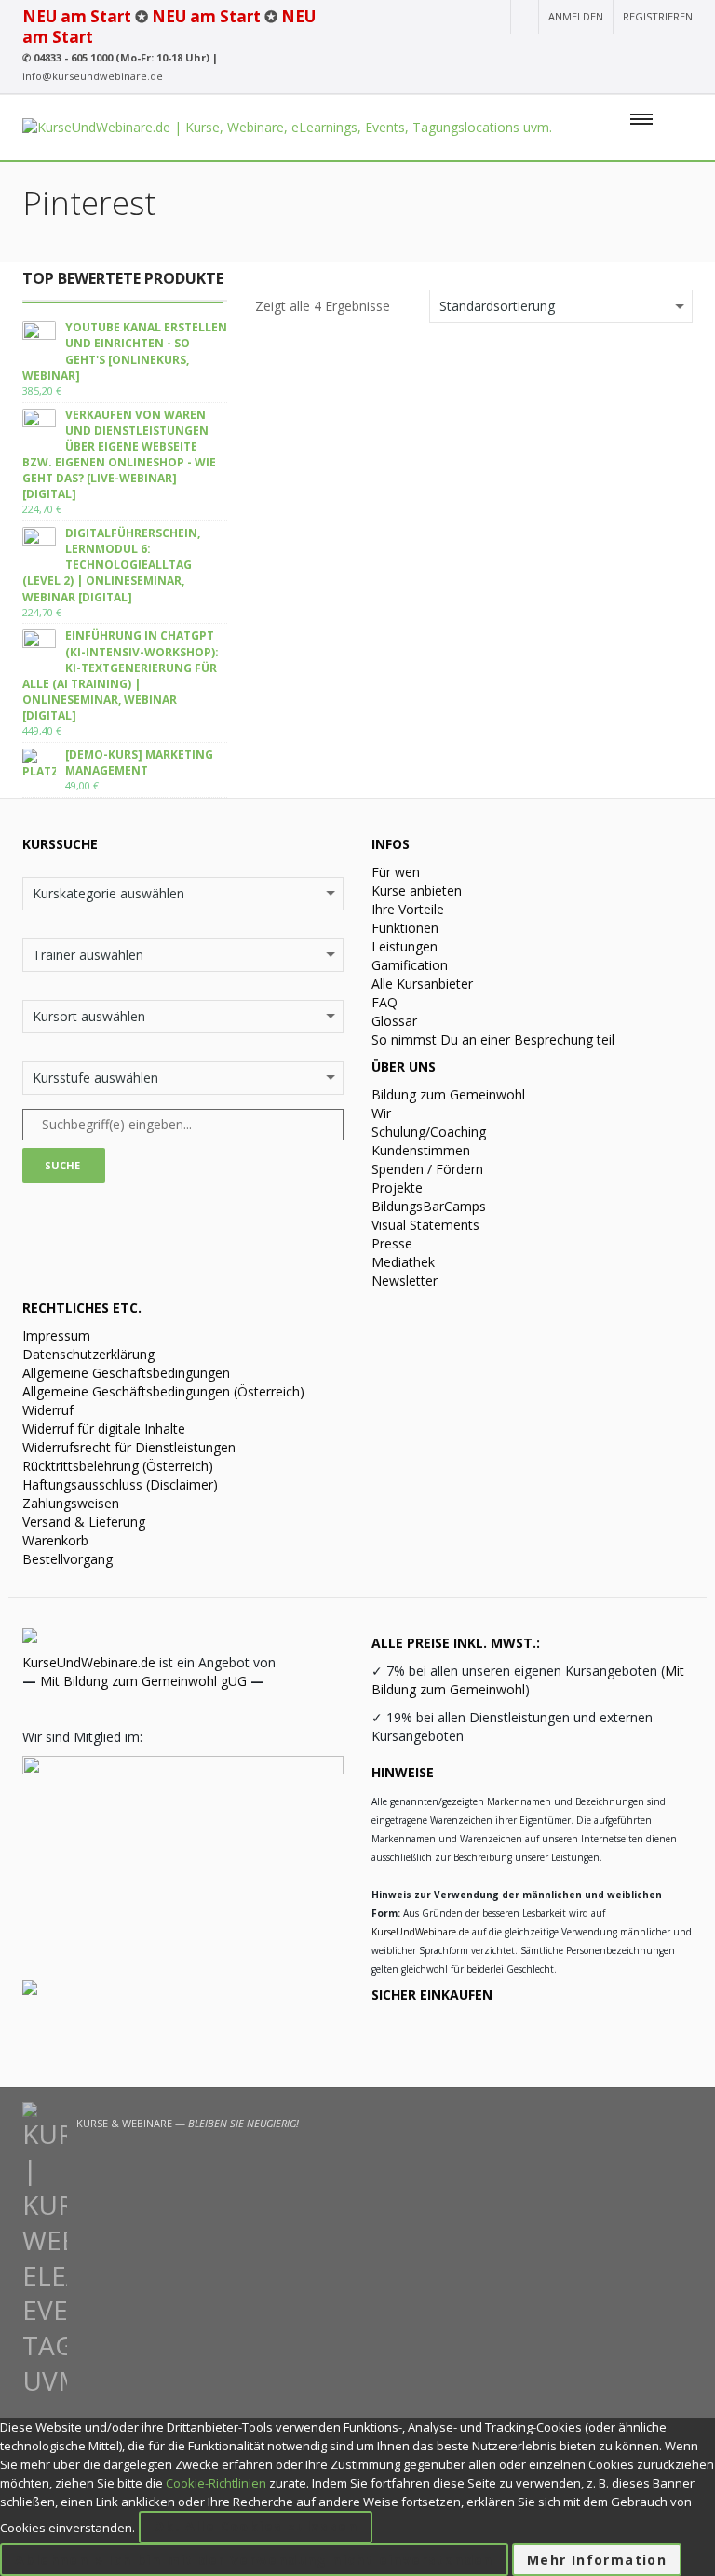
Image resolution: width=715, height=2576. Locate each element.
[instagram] (581, 51)
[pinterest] (681, 51)
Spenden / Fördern (427, 1169)
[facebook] (615, 51)
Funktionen (405, 928)
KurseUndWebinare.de (89, 1662)
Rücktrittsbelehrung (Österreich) (118, 1466)
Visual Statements (425, 1225)
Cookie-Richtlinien (216, 2483)
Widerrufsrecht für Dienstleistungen (129, 1447)
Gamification (410, 965)
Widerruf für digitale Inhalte (104, 1429)
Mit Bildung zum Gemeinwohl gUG (143, 1681)
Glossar (394, 1021)
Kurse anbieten (417, 890)
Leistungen (405, 946)
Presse (392, 1243)
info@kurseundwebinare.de (93, 76)
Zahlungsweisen (71, 1503)
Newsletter (405, 1281)
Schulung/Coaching (429, 1132)
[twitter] (650, 51)
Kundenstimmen (421, 1150)
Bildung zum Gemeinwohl (448, 1094)
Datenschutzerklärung (88, 1354)
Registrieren (658, 16)
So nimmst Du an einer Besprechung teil (493, 1039)
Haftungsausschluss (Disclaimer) (120, 1484)
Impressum (56, 1335)
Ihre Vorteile (408, 909)
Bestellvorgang (67, 1559)
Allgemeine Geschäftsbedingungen (126, 1373)
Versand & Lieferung (84, 1522)
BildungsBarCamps (429, 1206)
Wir (381, 1113)
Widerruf (48, 1410)
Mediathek (403, 1262)
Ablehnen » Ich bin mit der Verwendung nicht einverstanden (254, 2560)
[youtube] (549, 51)
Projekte (397, 1187)
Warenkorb (55, 1540)
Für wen (396, 872)
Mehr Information (597, 2560)
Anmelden (576, 16)
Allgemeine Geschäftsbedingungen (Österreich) (163, 1391)
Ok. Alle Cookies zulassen (256, 2526)
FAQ (384, 1002)
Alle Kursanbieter (422, 984)
